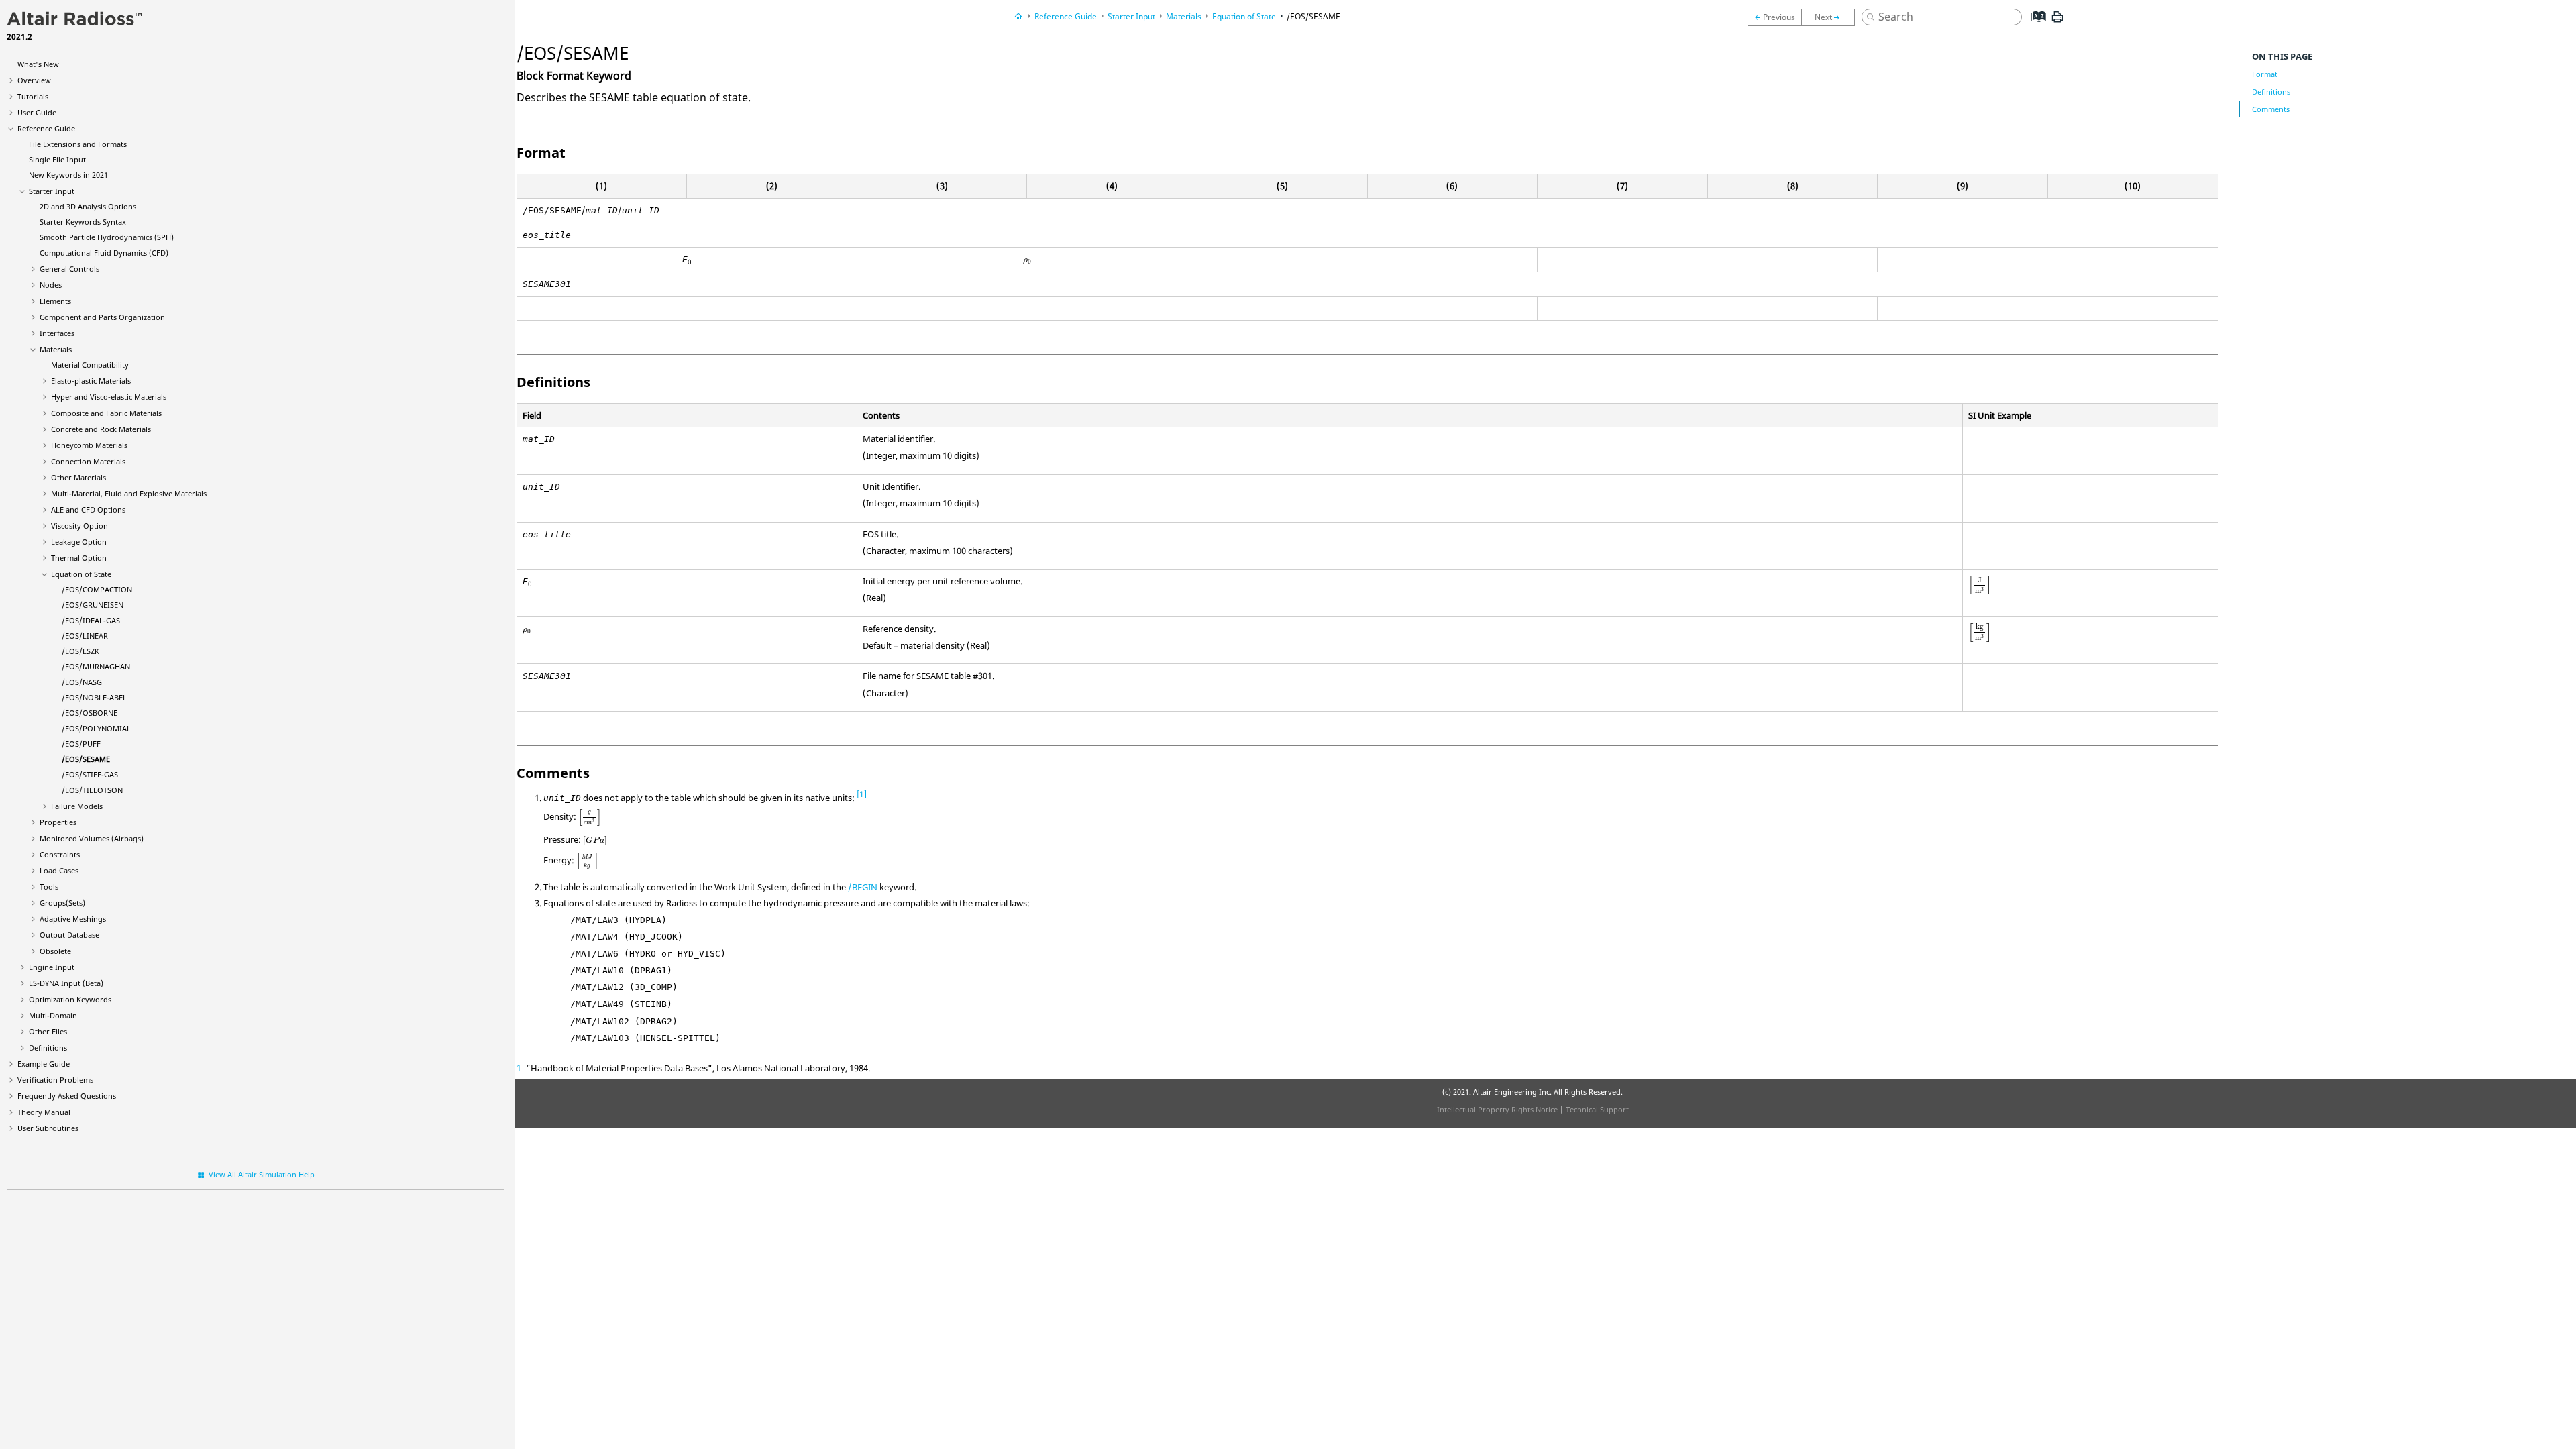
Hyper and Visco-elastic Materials (109, 397)
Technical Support (1597, 1109)
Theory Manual (44, 1112)
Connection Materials (88, 461)
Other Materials (78, 477)
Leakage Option (79, 542)
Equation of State (81, 574)
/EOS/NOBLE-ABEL (94, 697)
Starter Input (52, 191)
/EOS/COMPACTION (97, 589)
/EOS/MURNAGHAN (96, 666)
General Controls (69, 269)
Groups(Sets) (62, 903)
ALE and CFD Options (88, 509)
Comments (2271, 109)
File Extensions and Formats (78, 144)
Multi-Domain (53, 1015)
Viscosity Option (79, 526)
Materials (56, 349)
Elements (55, 301)
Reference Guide (46, 128)
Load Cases (59, 870)
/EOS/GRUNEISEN (93, 605)
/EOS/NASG (82, 682)
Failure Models (77, 806)
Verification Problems (55, 1080)
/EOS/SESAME (86, 759)
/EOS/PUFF (81, 744)
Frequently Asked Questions (67, 1096)
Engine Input (52, 967)
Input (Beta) (66, 983)
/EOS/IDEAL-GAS (91, 620)
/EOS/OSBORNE (90, 713)
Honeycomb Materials (89, 445)
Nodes (51, 285)
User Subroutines (48, 1128)
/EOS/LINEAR (85, 636)
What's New (38, 64)
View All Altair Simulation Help (262, 1174)
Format (2265, 74)
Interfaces (57, 333)
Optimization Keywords (70, 999)
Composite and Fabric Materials (106, 413)
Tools (49, 887)
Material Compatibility (90, 365)
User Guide (37, 112)
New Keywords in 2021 (68, 175)
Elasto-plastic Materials (91, 381)
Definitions (48, 1048)
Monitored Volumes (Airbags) (92, 838)
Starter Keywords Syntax (83, 222)
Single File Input (57, 159)
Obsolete (55, 951)
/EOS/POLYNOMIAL (96, 728)
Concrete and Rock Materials (101, 429)
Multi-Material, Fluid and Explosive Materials (129, 493)
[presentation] (1027, 262)
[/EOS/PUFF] (1774, 17)
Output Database (69, 935)
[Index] (2035, 27)
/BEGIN (863, 887)
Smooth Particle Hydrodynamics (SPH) (107, 237)
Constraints (60, 854)
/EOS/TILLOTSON (92, 790)
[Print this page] (2057, 22)
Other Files (48, 1031)
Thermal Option (79, 558)
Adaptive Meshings (73, 919)
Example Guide (44, 1064)
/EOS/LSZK (80, 651)
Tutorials (33, 96)
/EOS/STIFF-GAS (90, 774)
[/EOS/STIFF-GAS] (1831, 17)
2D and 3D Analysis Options (88, 206)
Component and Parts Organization (102, 317)
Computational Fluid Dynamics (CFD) (104, 253)
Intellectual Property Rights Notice (1497, 1109)
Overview (34, 80)
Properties (58, 822)
